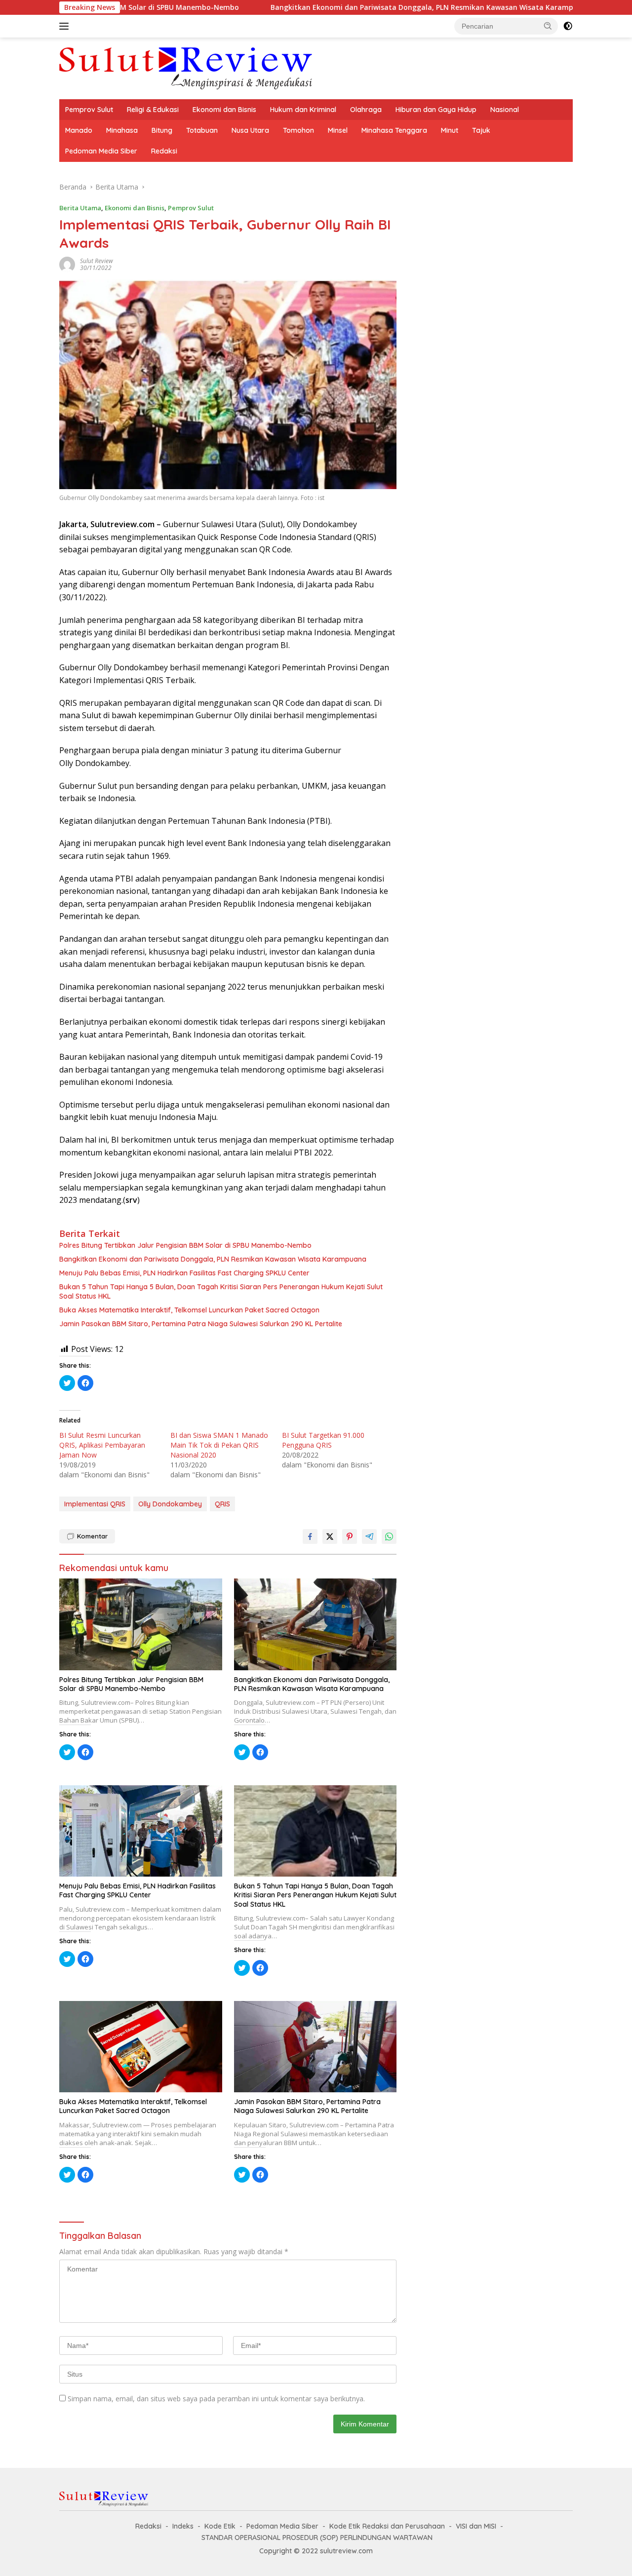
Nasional (505, 110)
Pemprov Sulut (89, 110)
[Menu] (66, 26)
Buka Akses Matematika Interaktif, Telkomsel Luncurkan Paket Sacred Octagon (189, 1310)
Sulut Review (97, 261)
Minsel (338, 130)
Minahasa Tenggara (394, 130)
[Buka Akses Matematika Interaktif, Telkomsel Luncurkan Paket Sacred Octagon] (141, 2047)
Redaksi (164, 151)
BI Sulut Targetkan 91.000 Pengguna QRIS (323, 1440)
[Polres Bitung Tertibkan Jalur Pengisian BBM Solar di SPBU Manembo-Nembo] (141, 1624)
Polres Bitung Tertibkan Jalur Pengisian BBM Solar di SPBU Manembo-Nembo (185, 1245)
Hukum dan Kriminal (303, 110)
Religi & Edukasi (153, 110)
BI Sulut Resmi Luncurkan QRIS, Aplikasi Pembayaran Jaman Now (102, 1445)
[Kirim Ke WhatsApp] (389, 1537)
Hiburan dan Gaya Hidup (436, 110)
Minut (450, 130)
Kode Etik (220, 2526)
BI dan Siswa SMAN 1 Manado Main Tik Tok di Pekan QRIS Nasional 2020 (219, 1445)
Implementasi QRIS (95, 1504)
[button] (548, 26)
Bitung (162, 130)
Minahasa (122, 130)
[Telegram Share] (369, 1537)
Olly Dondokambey (170, 1504)
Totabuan (202, 130)
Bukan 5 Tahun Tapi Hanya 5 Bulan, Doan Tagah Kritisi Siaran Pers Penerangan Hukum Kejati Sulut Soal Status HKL (221, 1291)
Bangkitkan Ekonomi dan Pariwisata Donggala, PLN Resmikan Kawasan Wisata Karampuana (346, 7)
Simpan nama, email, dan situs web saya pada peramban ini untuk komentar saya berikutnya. (216, 2399)
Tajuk (481, 130)
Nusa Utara (250, 130)
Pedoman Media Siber (101, 151)
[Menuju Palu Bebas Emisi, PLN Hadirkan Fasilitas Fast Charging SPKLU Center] (141, 1831)
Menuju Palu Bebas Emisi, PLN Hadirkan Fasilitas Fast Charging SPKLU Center (184, 1273)
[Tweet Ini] (330, 1537)
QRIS (222, 1504)
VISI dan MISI (476, 2526)
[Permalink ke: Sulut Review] (67, 264)
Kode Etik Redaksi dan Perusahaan (387, 2526)
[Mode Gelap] (568, 26)
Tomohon (298, 130)
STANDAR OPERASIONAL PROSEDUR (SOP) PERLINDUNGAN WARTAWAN (317, 2538)
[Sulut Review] (186, 67)
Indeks (183, 2526)
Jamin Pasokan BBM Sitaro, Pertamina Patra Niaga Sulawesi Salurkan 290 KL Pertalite (201, 1324)
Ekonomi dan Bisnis (224, 110)
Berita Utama (80, 208)
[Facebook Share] (310, 1537)
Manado (79, 130)
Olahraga (366, 110)
